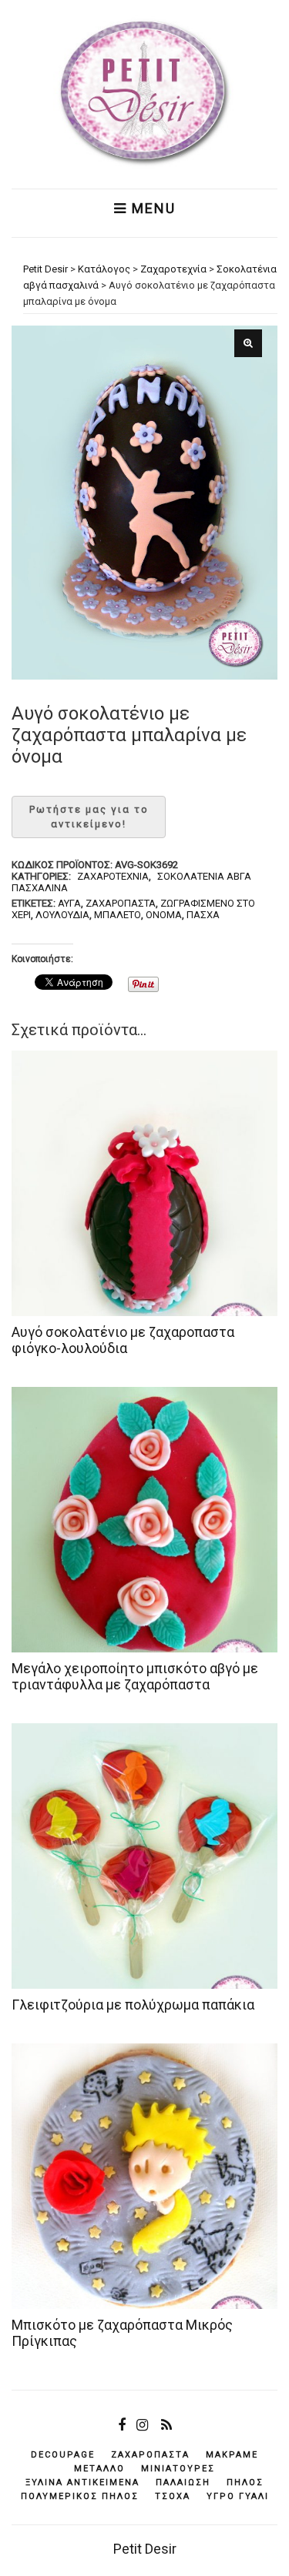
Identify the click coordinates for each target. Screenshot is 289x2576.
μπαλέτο (118, 915)
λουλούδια (62, 915)
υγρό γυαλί (238, 2496)
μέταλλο (99, 2469)
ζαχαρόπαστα (121, 903)
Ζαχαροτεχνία (113, 876)
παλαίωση (183, 2482)
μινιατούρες (178, 2469)
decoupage (63, 2455)
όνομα (164, 915)
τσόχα (173, 2496)
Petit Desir (145, 2549)
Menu (151, 209)
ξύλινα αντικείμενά (82, 2482)
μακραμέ (232, 2455)
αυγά (69, 903)
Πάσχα (203, 915)
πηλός (245, 2482)
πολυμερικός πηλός (80, 2496)
